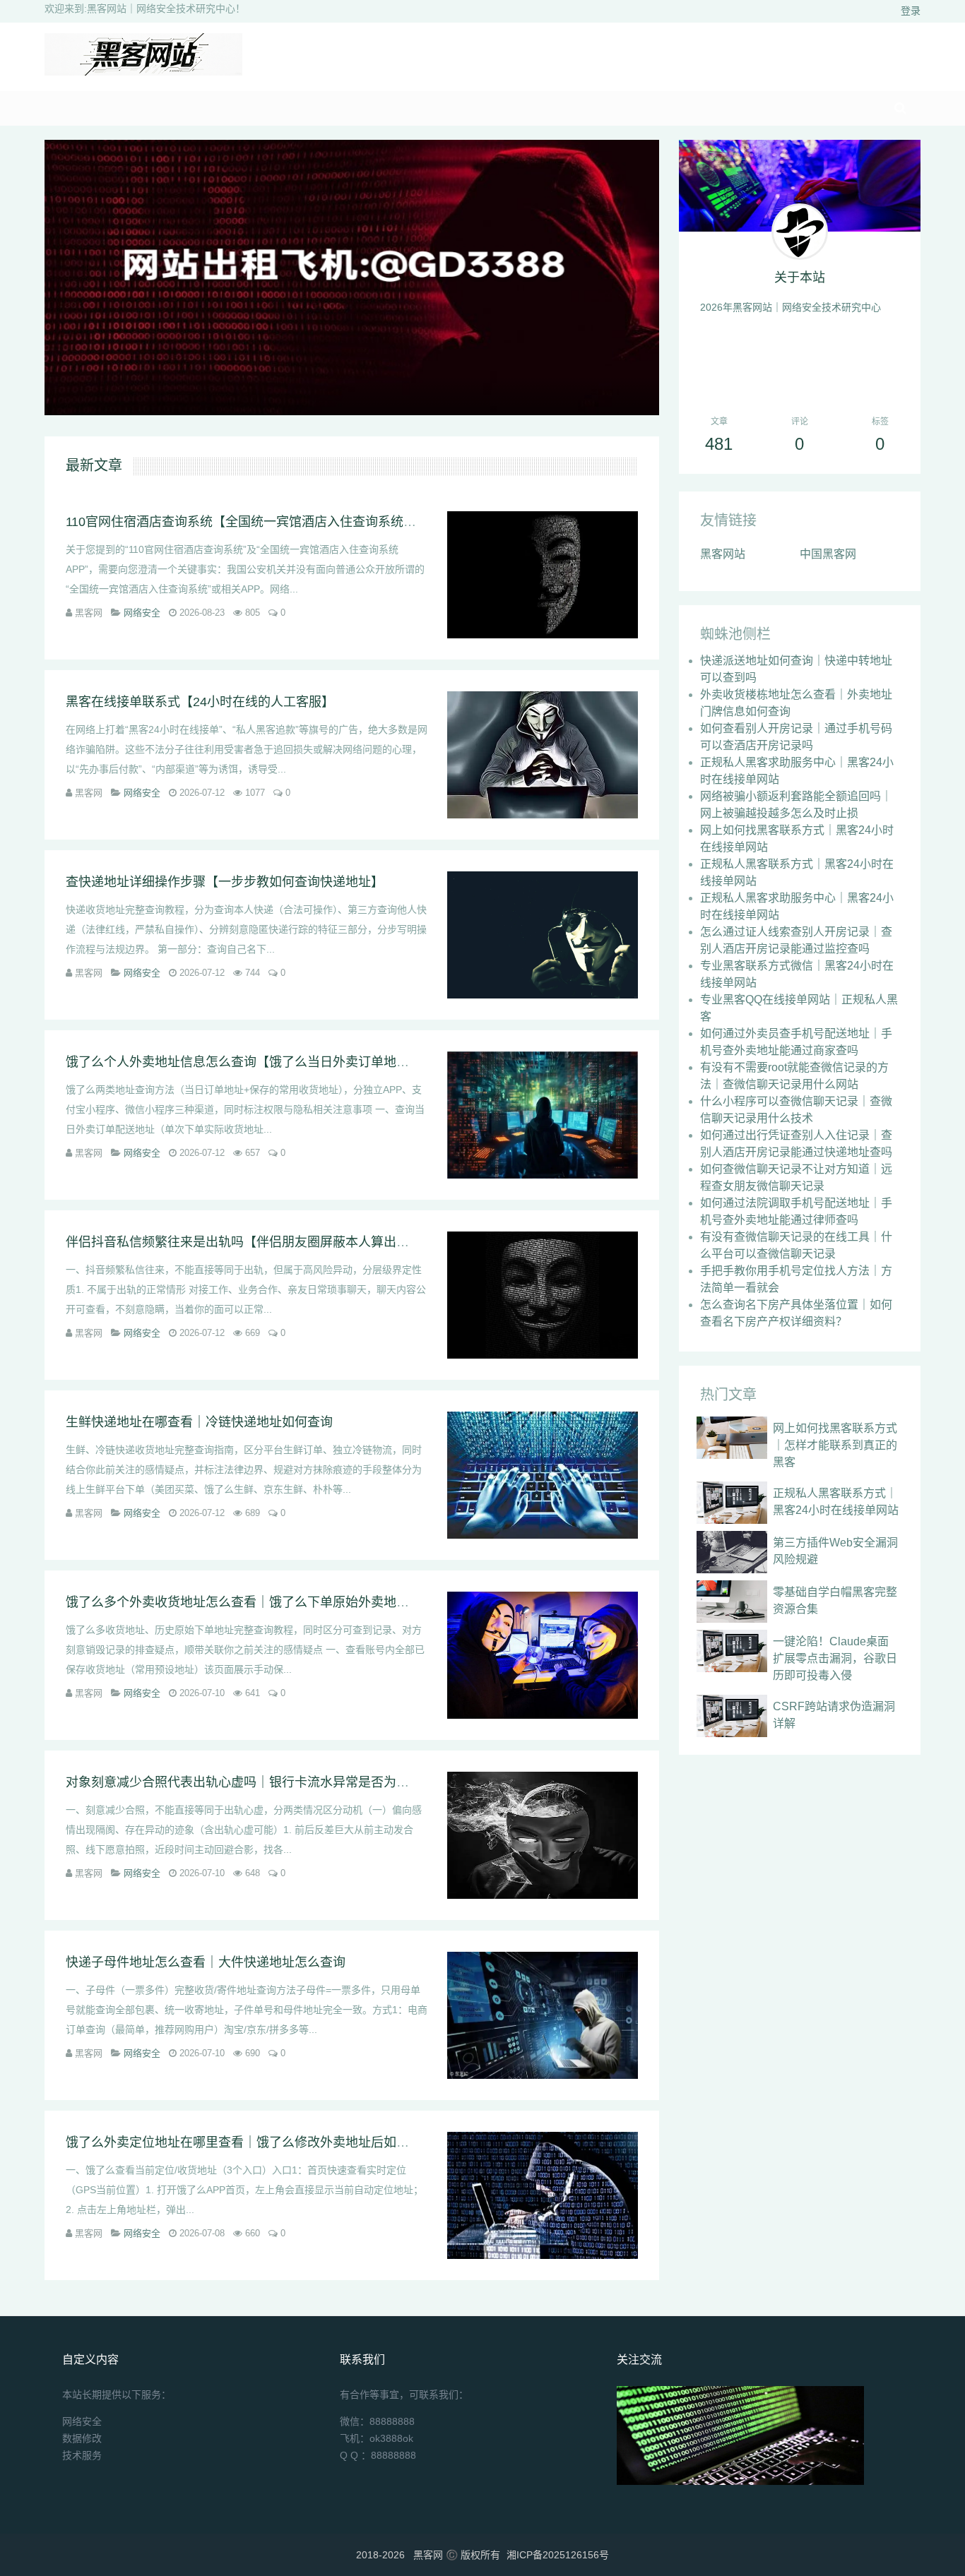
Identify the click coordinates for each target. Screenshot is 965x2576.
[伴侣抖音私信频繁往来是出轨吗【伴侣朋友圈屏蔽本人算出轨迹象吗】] (543, 1295)
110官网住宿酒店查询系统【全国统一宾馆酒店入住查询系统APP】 (254, 522)
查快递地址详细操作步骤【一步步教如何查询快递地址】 (225, 882)
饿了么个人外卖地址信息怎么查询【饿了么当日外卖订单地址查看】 (256, 1062)
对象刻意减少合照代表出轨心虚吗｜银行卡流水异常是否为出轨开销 (256, 1782)
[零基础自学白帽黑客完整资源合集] (732, 1602)
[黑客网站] (143, 72)
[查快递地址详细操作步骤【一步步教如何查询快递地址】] (543, 935)
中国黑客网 (828, 554)
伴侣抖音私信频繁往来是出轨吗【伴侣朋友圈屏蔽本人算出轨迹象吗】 (263, 1242)
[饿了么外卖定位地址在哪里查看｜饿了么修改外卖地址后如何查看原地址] (543, 2195)
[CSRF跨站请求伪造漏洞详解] (732, 1716)
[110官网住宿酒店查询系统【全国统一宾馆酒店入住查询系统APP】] (543, 575)
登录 (911, 11)
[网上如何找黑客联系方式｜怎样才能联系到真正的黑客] (732, 1438)
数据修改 (82, 2438)
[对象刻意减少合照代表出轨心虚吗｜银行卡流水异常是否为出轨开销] (543, 1835)
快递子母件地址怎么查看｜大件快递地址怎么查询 (206, 1962)
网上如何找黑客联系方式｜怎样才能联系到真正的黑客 (835, 1445)
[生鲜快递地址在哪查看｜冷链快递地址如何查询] (543, 1475)
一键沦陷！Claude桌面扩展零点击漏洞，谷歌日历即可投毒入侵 (835, 1658)
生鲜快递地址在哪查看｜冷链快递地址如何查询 (199, 1422)
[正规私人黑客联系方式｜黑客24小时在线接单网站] (732, 1503)
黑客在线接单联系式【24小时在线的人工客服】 (200, 702)
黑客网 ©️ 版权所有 (457, 2555)
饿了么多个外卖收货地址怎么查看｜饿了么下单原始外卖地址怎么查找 (263, 1602)
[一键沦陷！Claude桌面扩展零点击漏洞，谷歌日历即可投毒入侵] (732, 1651)
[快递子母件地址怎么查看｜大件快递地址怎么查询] (543, 2015)
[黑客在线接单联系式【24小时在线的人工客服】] (543, 755)
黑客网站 (723, 554)
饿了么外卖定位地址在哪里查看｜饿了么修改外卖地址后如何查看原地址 (269, 2142)
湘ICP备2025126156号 (558, 2555)
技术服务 (82, 2455)
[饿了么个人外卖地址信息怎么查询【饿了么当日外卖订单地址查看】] (543, 1115)
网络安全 (142, 613)
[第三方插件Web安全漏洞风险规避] (732, 1552)
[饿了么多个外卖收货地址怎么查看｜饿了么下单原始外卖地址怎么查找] (543, 1655)
